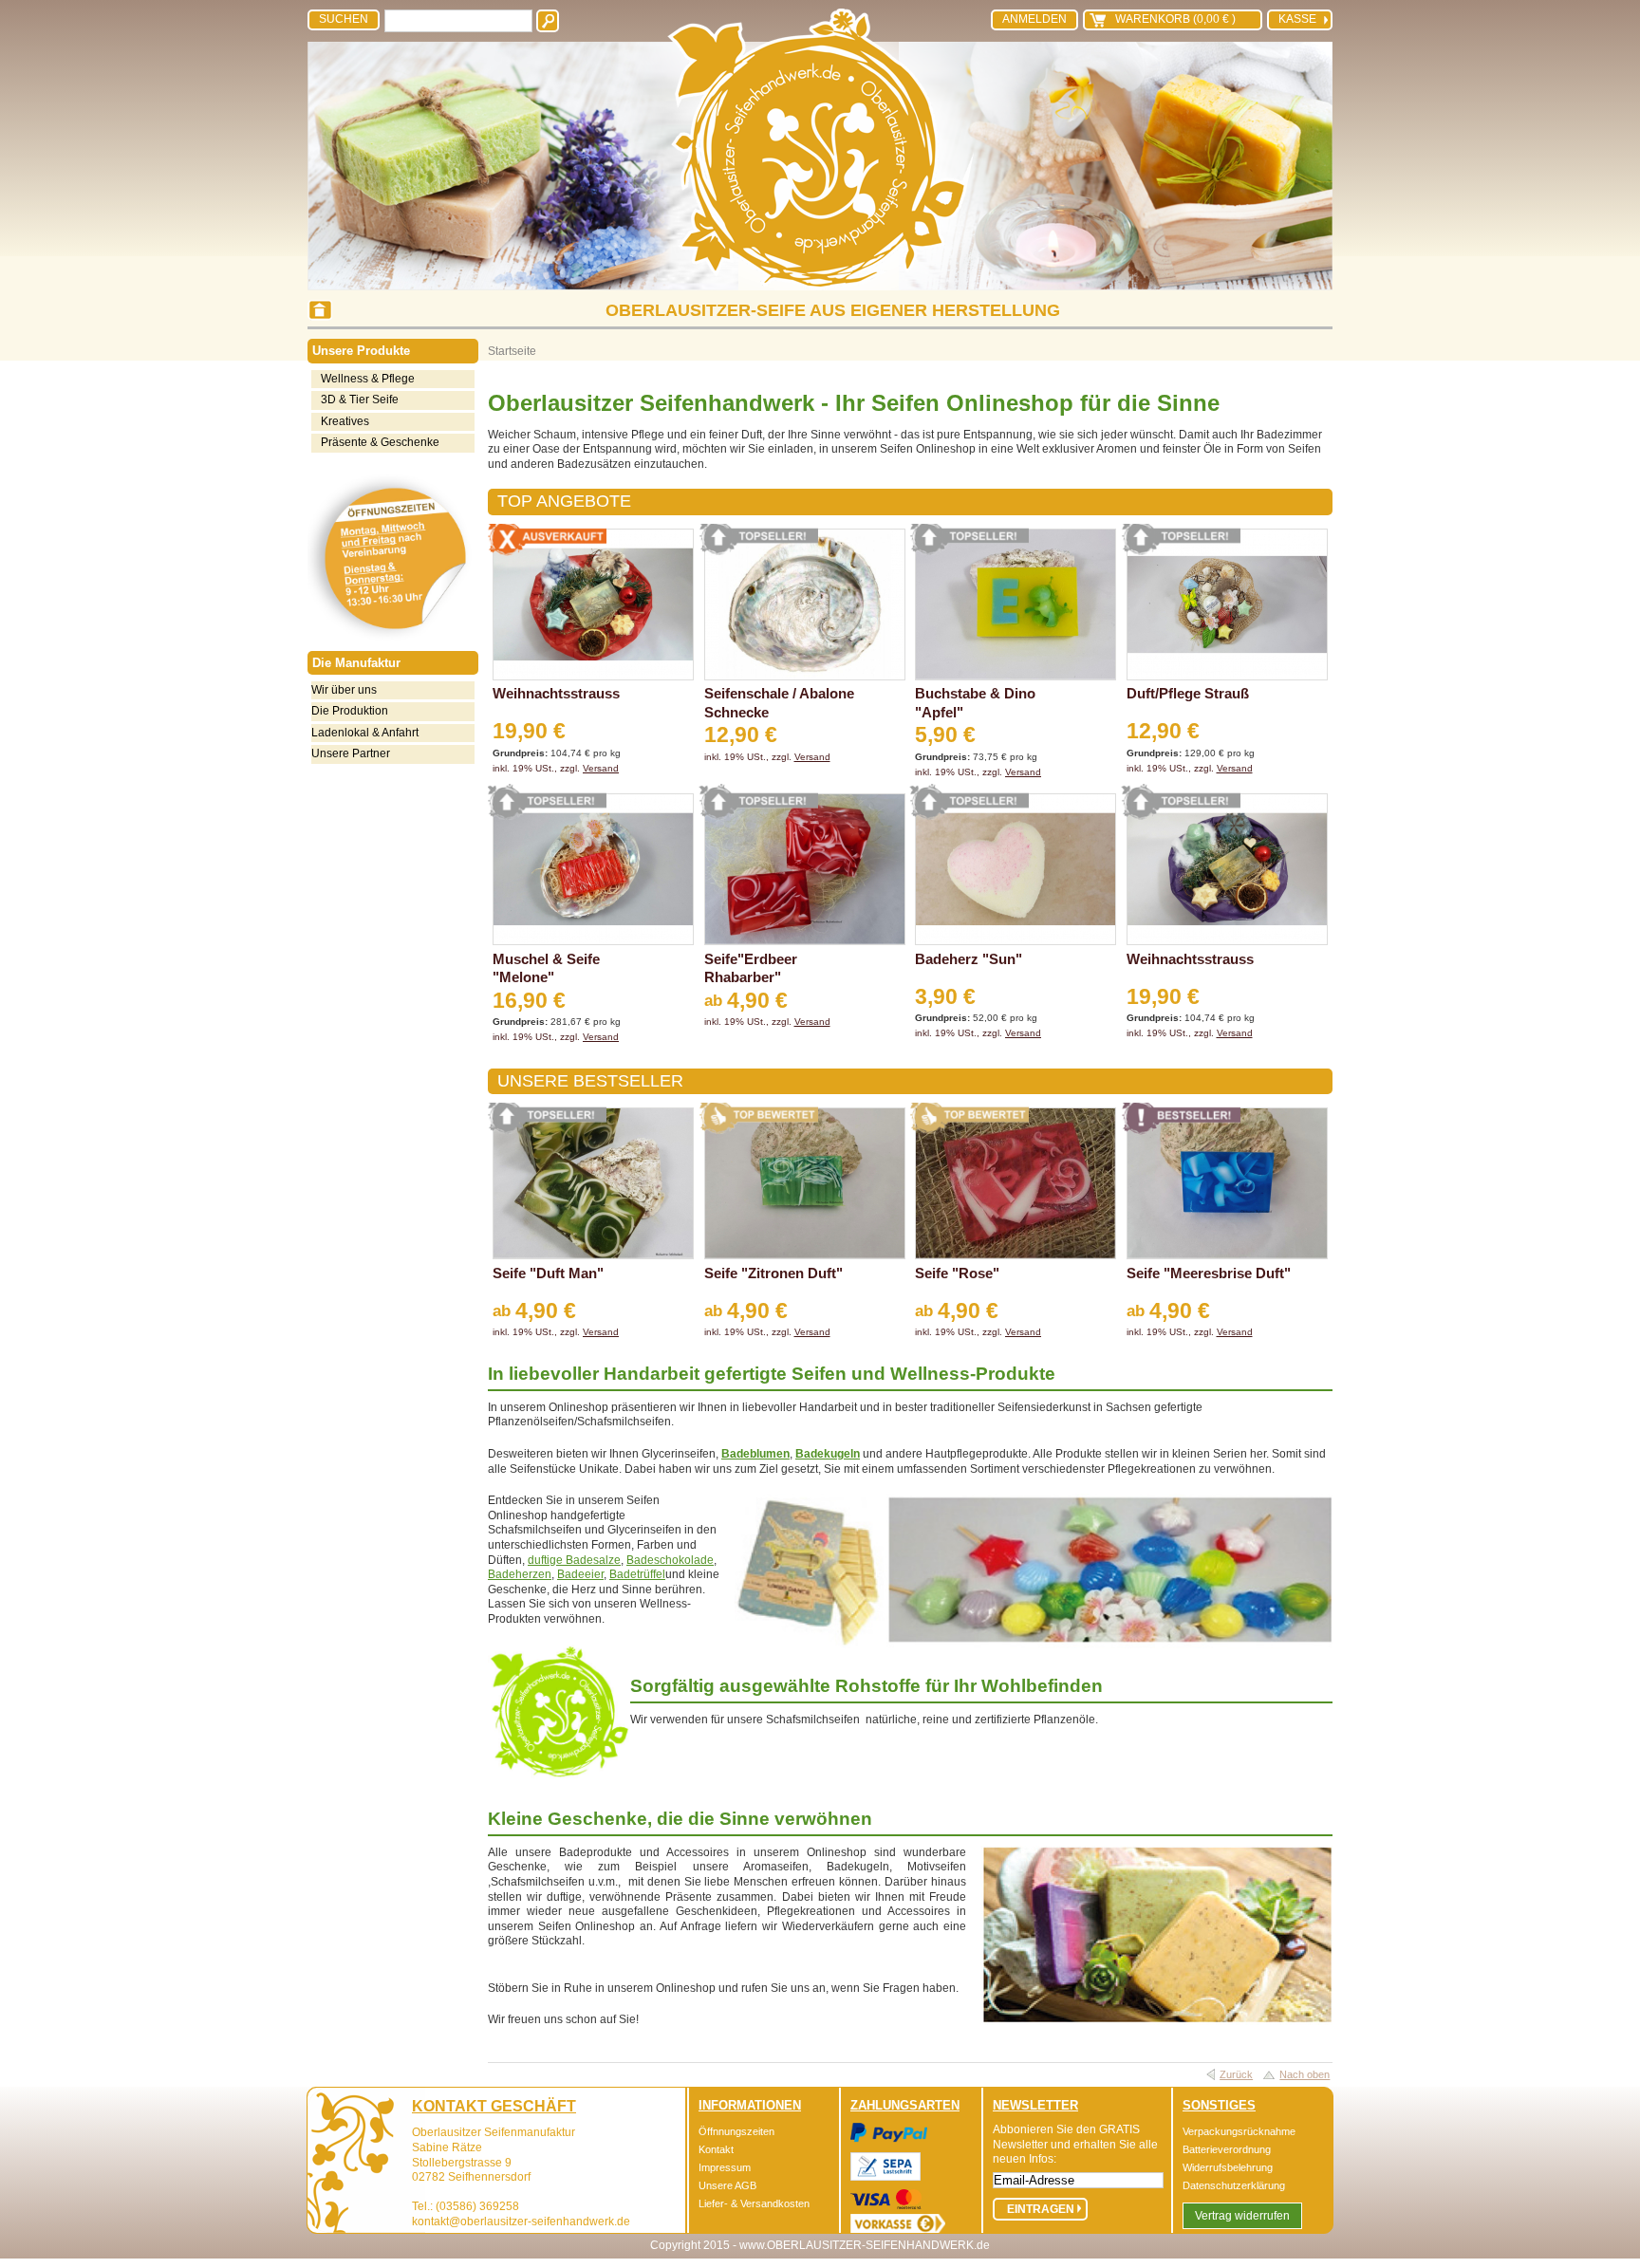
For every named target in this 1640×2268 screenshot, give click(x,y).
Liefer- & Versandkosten (754, 2203)
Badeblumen (755, 1454)
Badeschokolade (670, 1560)
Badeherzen (520, 1574)
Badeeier (580, 1574)
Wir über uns (344, 690)
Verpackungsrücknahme (1239, 2131)
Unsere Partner (351, 753)
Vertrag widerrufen (1242, 2216)
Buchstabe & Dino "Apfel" (975, 703)
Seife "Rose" (957, 1273)
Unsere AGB (727, 2185)
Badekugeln (828, 1454)
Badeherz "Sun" (969, 959)
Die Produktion (350, 711)
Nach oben (1305, 2074)
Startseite (512, 351)
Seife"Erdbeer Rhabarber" (751, 968)
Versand (601, 768)
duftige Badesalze (574, 1560)
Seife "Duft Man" (548, 1273)
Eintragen (1041, 2209)
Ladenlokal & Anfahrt (365, 733)
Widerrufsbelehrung (1228, 2167)
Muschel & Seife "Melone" (546, 968)
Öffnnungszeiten (736, 2131)
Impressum (725, 2167)
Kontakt (716, 2149)
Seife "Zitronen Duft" (773, 1273)
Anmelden (1034, 19)
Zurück (1236, 2074)
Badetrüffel (637, 1574)
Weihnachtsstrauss (556, 693)
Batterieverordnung (1227, 2149)
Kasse (1297, 19)
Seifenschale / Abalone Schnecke (779, 703)
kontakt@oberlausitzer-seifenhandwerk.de (521, 2222)
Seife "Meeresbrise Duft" (1209, 1273)
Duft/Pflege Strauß (1188, 693)
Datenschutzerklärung (1234, 2185)
